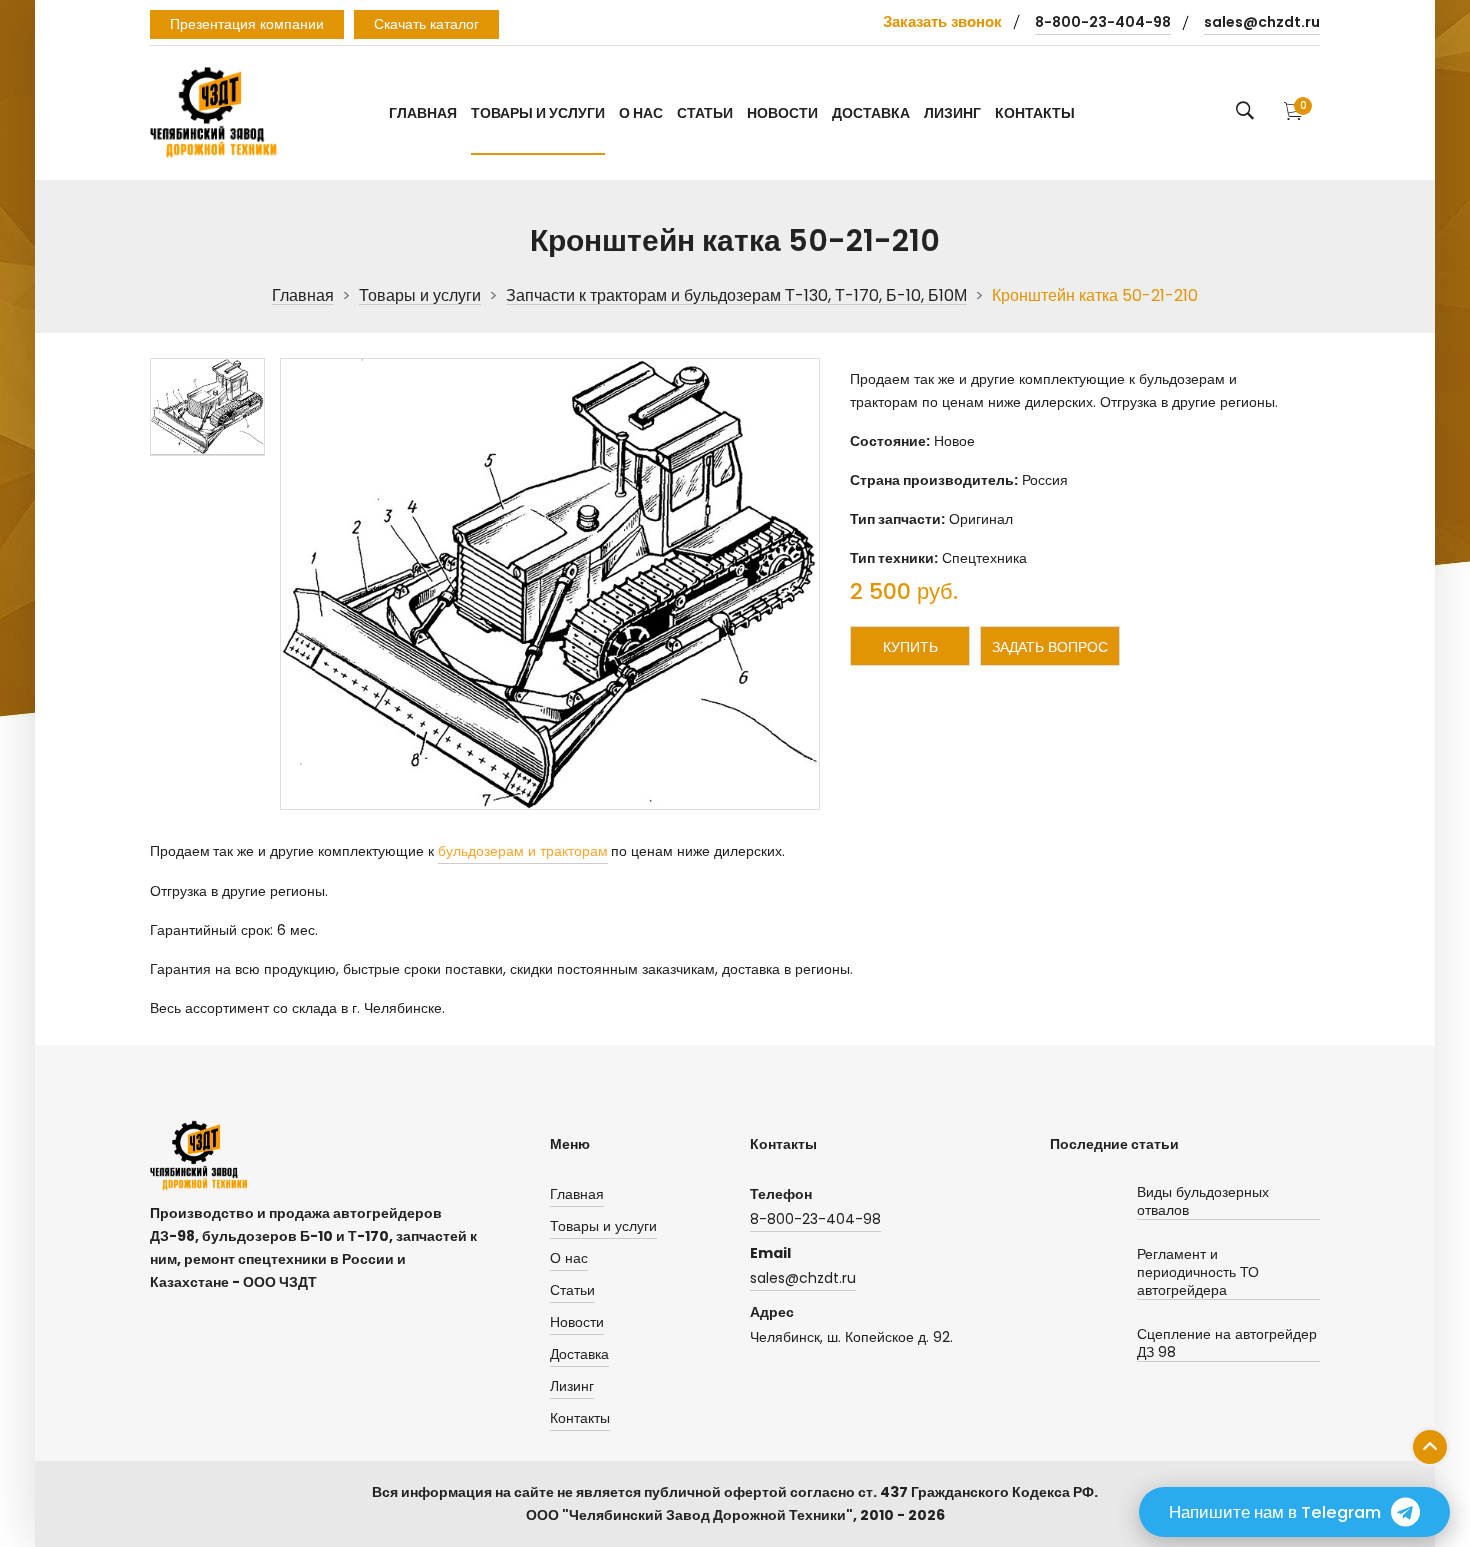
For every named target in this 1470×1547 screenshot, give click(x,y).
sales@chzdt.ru (1262, 22)
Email (770, 1253)
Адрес (772, 1312)
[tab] (207, 406)
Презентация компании (247, 24)
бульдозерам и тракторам (523, 851)
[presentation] (207, 406)
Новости (782, 113)
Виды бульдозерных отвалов (1203, 1201)
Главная (423, 113)
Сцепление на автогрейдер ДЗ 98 (1227, 1343)
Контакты (1035, 113)
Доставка (871, 113)
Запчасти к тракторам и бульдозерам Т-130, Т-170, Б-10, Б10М (736, 296)
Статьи (705, 113)
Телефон (781, 1194)
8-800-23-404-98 (1103, 22)
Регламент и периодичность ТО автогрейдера (1198, 1272)
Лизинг (952, 113)
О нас (641, 113)
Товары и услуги (538, 113)
